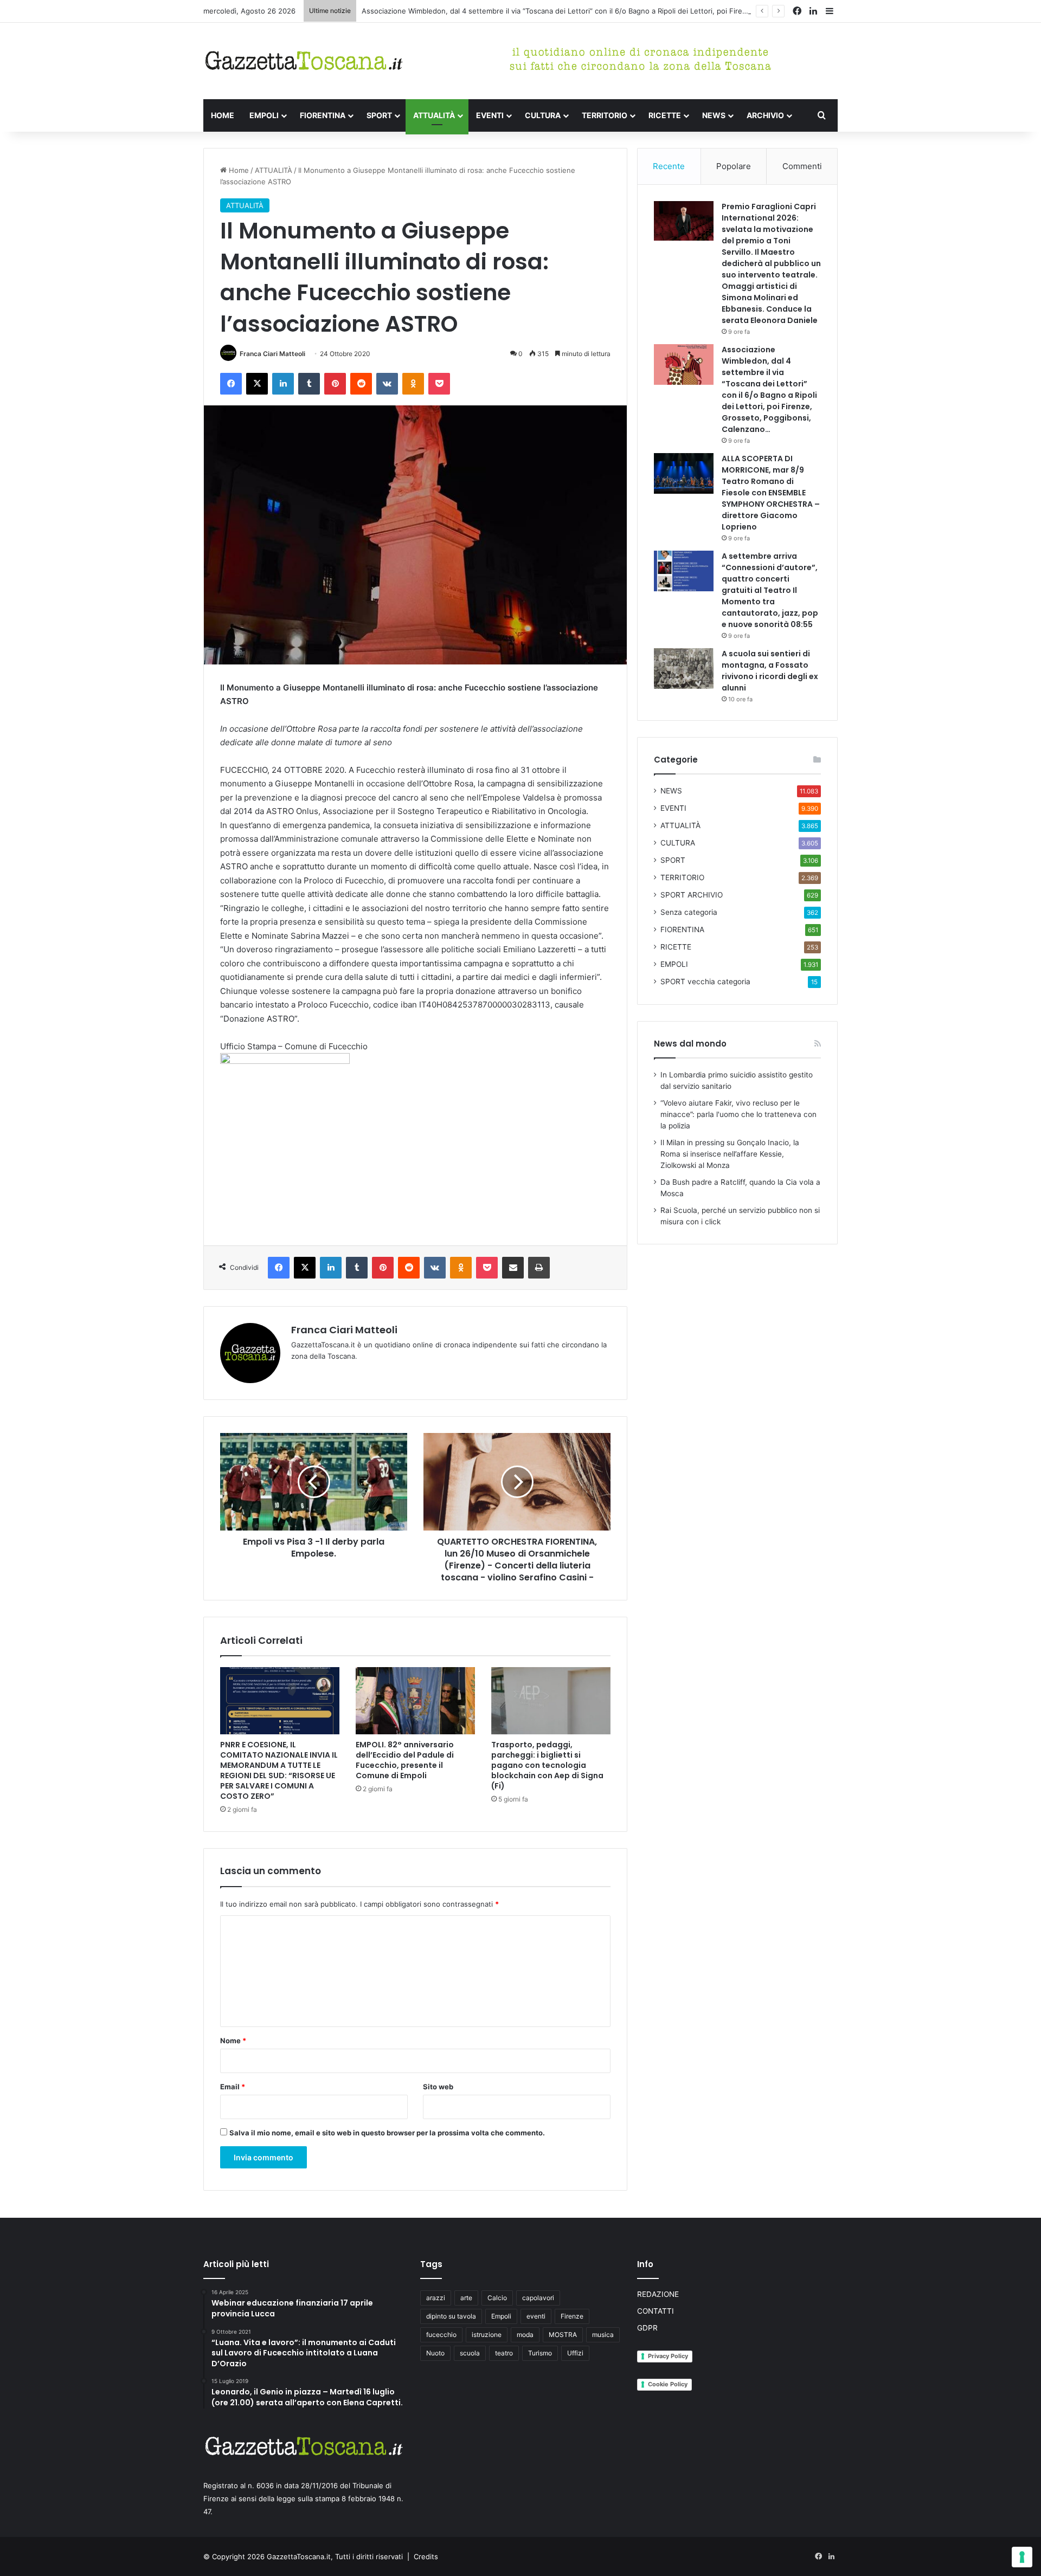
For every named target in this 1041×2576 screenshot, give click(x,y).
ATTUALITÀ (434, 115)
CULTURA (543, 115)
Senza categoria (689, 912)
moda (525, 2335)
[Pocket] (439, 384)
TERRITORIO (605, 115)
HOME (223, 115)
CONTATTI (656, 2311)
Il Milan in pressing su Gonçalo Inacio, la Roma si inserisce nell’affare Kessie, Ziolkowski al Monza (730, 1154)
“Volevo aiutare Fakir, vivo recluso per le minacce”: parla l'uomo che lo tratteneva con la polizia (738, 1114)
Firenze (572, 2316)
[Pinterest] (335, 384)
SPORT (379, 115)
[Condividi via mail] (513, 1268)
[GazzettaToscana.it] (304, 61)
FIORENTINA (323, 115)
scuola (470, 2353)
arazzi (436, 2298)
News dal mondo (690, 1044)
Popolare (734, 166)
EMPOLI (264, 115)
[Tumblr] (309, 384)
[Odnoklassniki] (413, 384)
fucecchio (441, 2335)
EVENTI (490, 115)
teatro (504, 2353)
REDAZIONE (658, 2294)
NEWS (714, 115)
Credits (426, 2556)
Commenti (802, 166)
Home (238, 170)
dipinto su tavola (451, 2316)
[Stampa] (539, 1268)
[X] (257, 384)
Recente (669, 166)
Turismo (540, 2353)
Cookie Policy (668, 2384)
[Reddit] (361, 384)
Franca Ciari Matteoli (272, 354)
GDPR (647, 2328)
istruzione (487, 2335)
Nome (233, 2041)
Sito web (438, 2087)
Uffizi (575, 2353)
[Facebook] (231, 384)
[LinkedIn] (283, 384)
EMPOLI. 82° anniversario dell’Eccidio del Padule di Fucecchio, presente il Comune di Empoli (405, 1760)
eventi (536, 2316)
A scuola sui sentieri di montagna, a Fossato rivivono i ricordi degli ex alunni (770, 671)
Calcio (497, 2298)
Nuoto (435, 2353)
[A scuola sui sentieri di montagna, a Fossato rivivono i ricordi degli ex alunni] (684, 669)
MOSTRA (563, 2335)
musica (603, 2335)
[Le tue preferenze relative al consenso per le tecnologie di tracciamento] (1022, 2557)
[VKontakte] (387, 384)
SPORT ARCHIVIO (692, 895)
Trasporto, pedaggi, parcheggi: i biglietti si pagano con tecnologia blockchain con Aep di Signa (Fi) (547, 1765)
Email (233, 2087)
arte (466, 2298)
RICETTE (665, 115)
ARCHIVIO (765, 115)
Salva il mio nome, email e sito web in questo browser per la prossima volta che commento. (387, 2133)
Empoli (501, 2316)
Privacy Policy (668, 2356)
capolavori (538, 2298)
